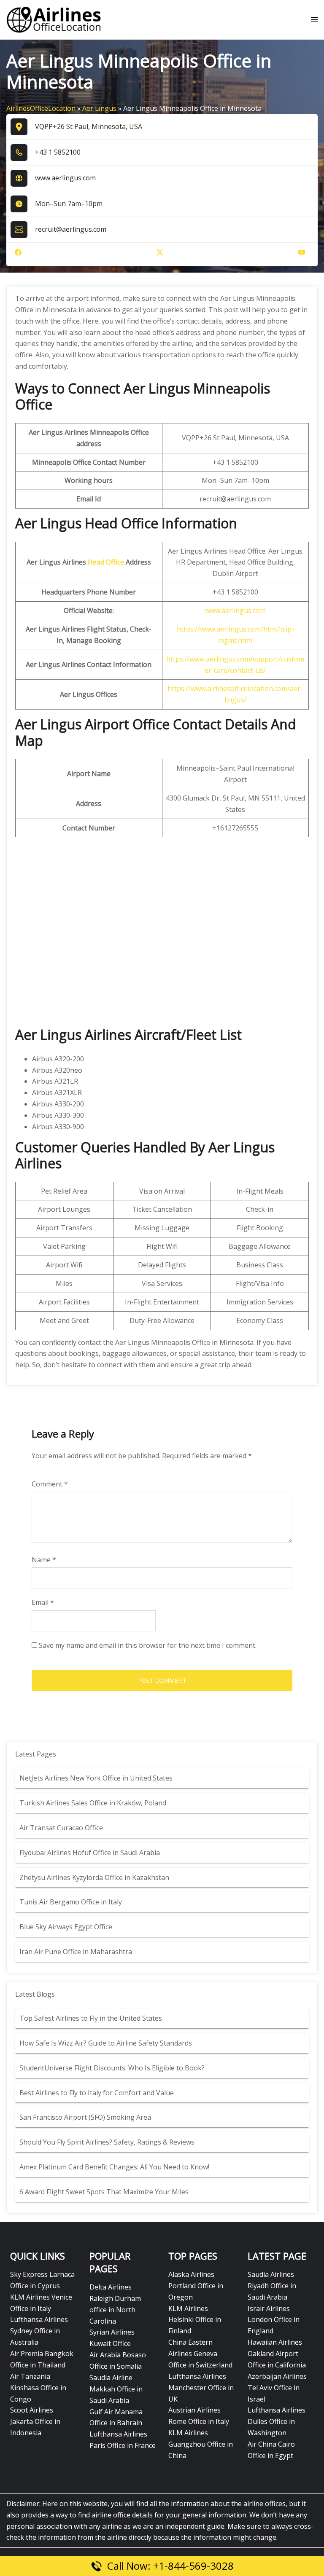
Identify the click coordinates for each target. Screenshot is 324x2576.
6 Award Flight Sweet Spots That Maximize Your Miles (104, 2192)
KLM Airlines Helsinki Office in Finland (195, 2320)
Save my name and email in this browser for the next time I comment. (148, 1645)
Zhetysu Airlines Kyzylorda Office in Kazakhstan (94, 1877)
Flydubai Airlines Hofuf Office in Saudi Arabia (90, 1853)
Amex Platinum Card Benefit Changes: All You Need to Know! (115, 2167)
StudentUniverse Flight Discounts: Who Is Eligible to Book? (113, 2068)
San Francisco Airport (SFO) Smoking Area (85, 2117)
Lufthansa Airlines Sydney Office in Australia (39, 2331)
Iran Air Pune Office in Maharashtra (76, 1952)
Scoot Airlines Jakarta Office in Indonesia (35, 2421)
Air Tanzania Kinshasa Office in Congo (38, 2388)
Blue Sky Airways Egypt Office (66, 1927)
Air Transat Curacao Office (61, 1828)
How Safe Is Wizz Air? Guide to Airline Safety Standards (106, 2043)
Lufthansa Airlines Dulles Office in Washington (277, 2421)
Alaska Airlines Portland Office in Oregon (196, 2286)
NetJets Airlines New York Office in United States (96, 1778)
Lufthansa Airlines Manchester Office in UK (201, 2388)
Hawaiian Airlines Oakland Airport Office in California (277, 2354)
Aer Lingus (99, 108)
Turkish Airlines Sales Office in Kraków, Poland (93, 1803)
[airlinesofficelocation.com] (54, 19)
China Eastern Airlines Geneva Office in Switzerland (200, 2354)
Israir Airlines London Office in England (274, 2320)
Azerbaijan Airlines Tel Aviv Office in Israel (277, 2388)
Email (43, 1602)
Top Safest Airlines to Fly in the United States (92, 2018)
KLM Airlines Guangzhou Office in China (201, 2444)
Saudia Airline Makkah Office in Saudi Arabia (116, 2389)
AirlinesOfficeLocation (41, 108)
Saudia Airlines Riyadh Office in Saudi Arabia (272, 2286)
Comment (50, 1484)
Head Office (106, 562)
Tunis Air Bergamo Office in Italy (71, 1902)
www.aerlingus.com (65, 178)
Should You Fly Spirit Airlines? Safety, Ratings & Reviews (107, 2142)
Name (44, 1560)
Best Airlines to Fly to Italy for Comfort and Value (97, 2093)
